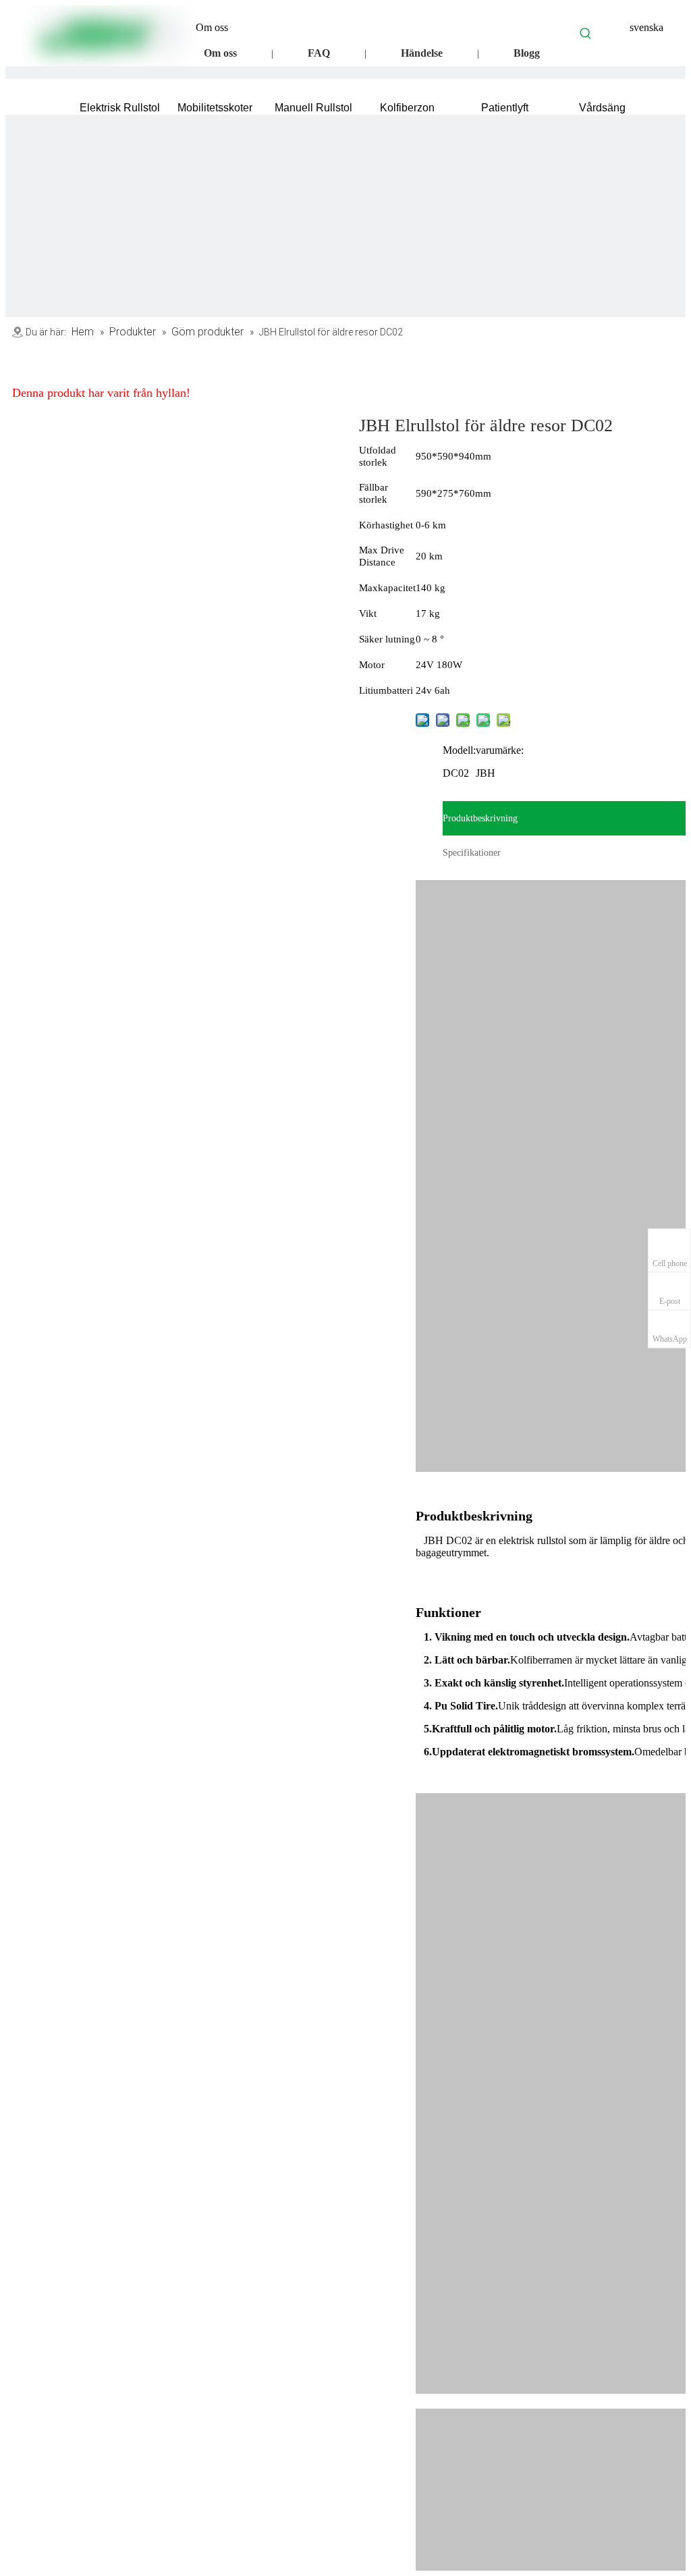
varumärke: (500, 750)
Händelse (422, 53)
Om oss (220, 53)
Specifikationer (472, 853)
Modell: (459, 750)
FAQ (319, 53)
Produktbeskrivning (480, 818)
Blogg (527, 53)
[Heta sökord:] (586, 33)
